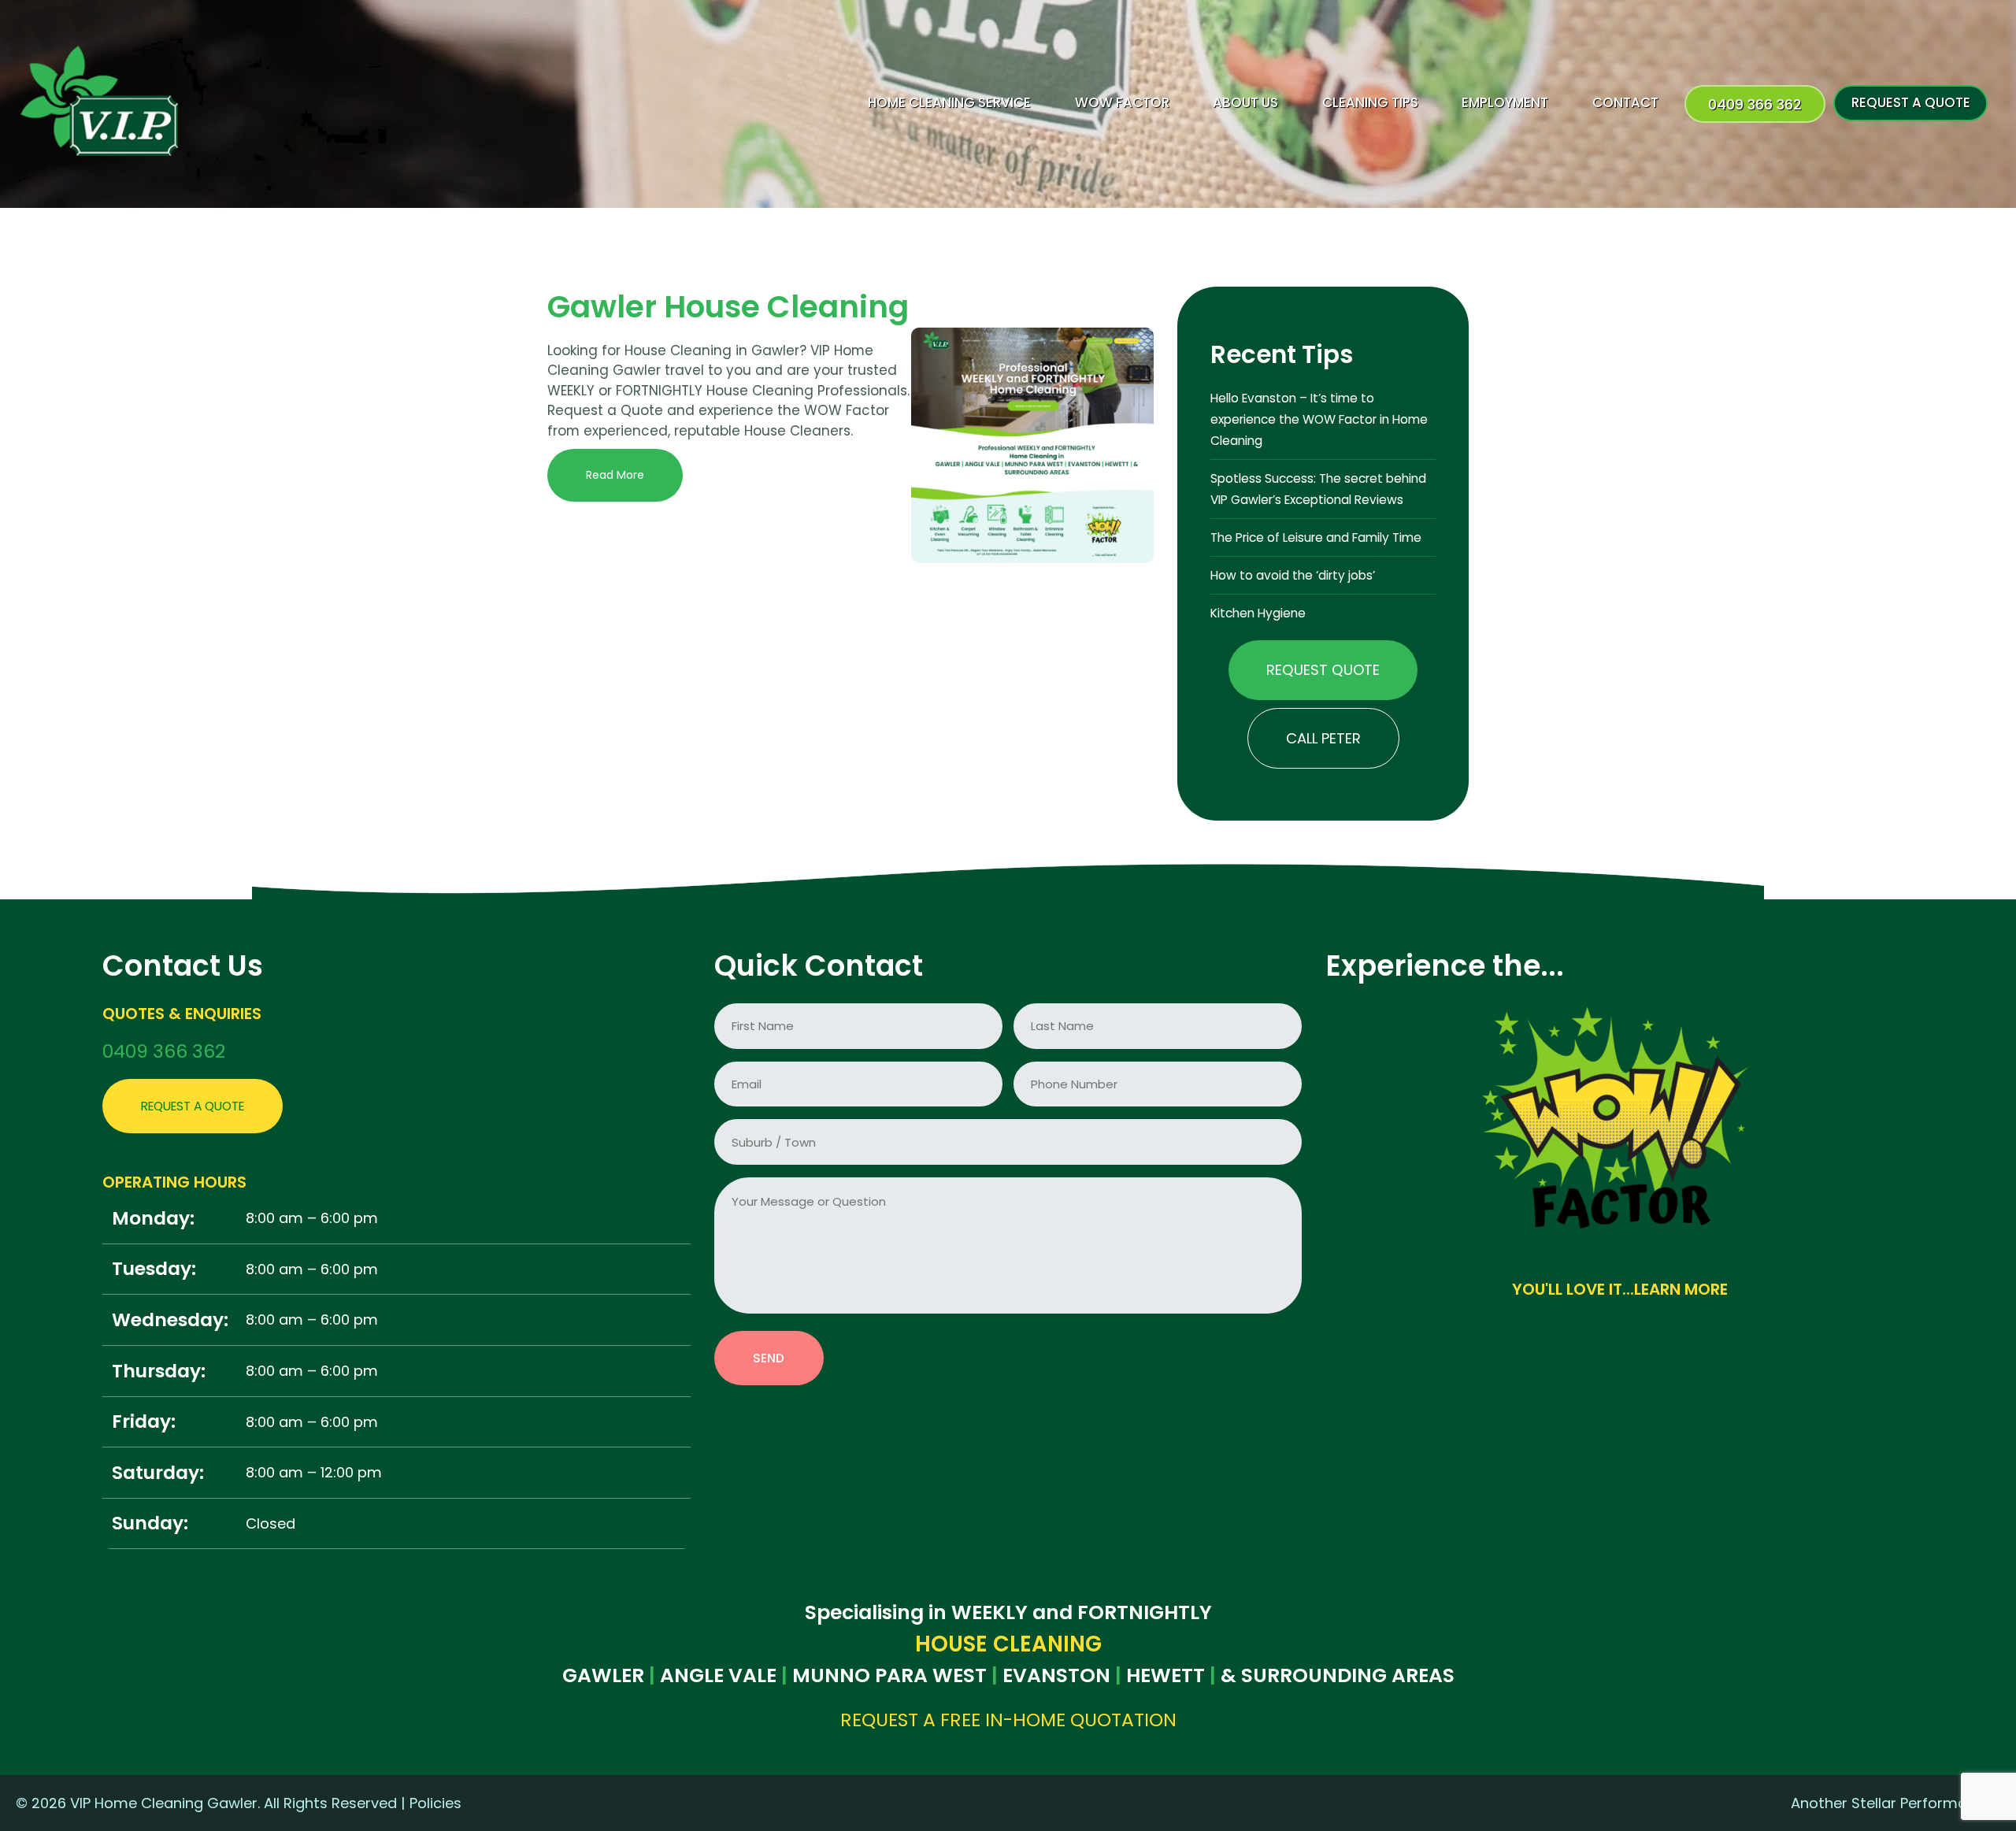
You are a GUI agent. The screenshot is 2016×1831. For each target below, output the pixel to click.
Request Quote (1323, 670)
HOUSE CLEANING (1008, 1644)
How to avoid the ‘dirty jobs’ (1293, 575)
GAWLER (603, 1676)
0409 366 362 (164, 1051)
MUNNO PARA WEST (889, 1676)
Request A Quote (193, 1106)
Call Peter (1323, 738)
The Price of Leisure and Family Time (1316, 537)
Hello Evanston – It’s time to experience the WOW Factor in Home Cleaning (1319, 419)
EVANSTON (1056, 1676)
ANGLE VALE (718, 1676)
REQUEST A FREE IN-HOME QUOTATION (1008, 1720)
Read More (615, 475)
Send (769, 1358)
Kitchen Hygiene (1258, 613)
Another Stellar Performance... (1896, 1803)
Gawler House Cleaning (728, 307)
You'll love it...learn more (1620, 1290)
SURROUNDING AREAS (1348, 1676)
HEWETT (1165, 1676)
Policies (435, 1803)
